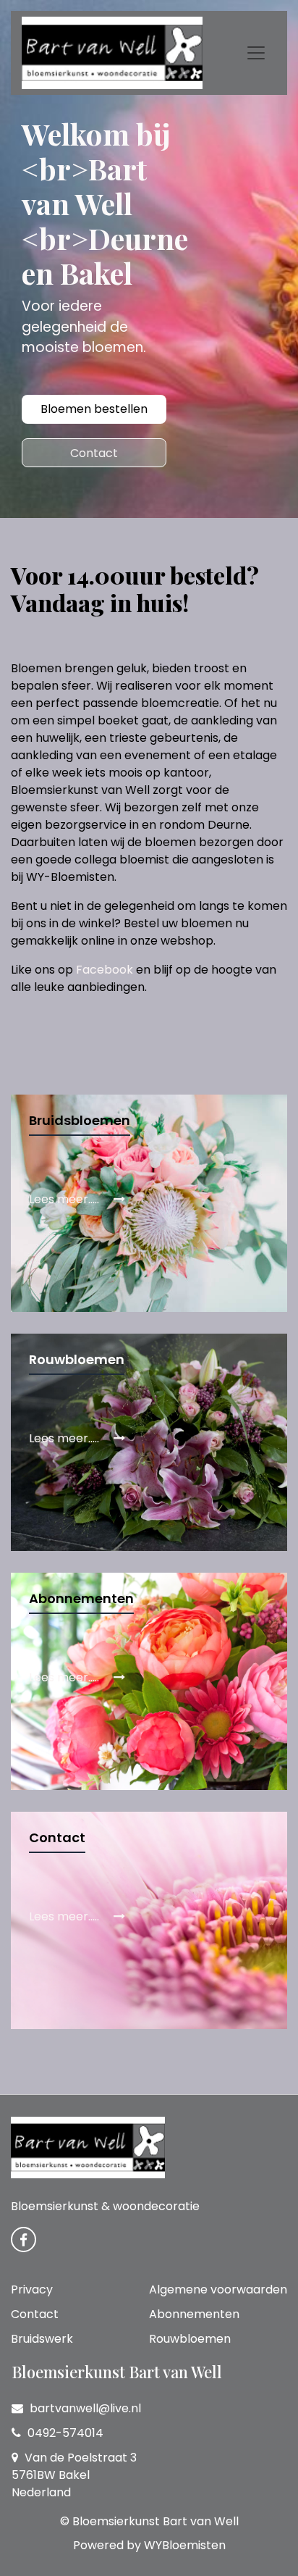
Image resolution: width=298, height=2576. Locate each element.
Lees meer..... (65, 1199)
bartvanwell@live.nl (84, 2408)
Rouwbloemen (190, 2339)
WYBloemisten (185, 2545)
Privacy (32, 2289)
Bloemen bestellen (94, 409)
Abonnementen (194, 2314)
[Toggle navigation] (256, 53)
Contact (94, 453)
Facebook (105, 970)
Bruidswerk (42, 2339)
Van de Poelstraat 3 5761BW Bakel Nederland (74, 2475)
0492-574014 (64, 2433)
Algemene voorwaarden (218, 2289)
